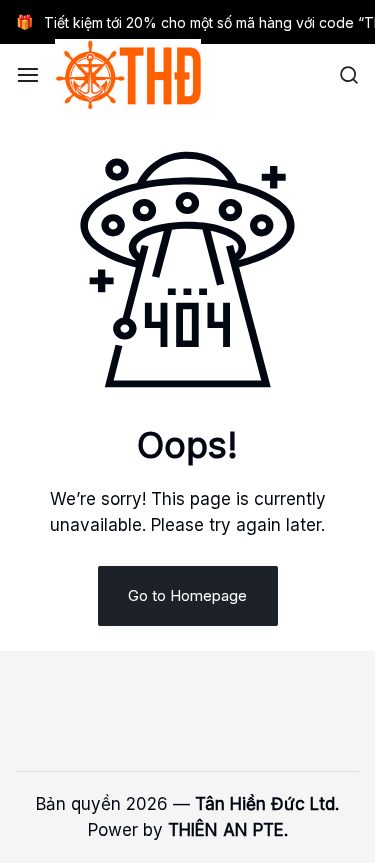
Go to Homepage (187, 595)
